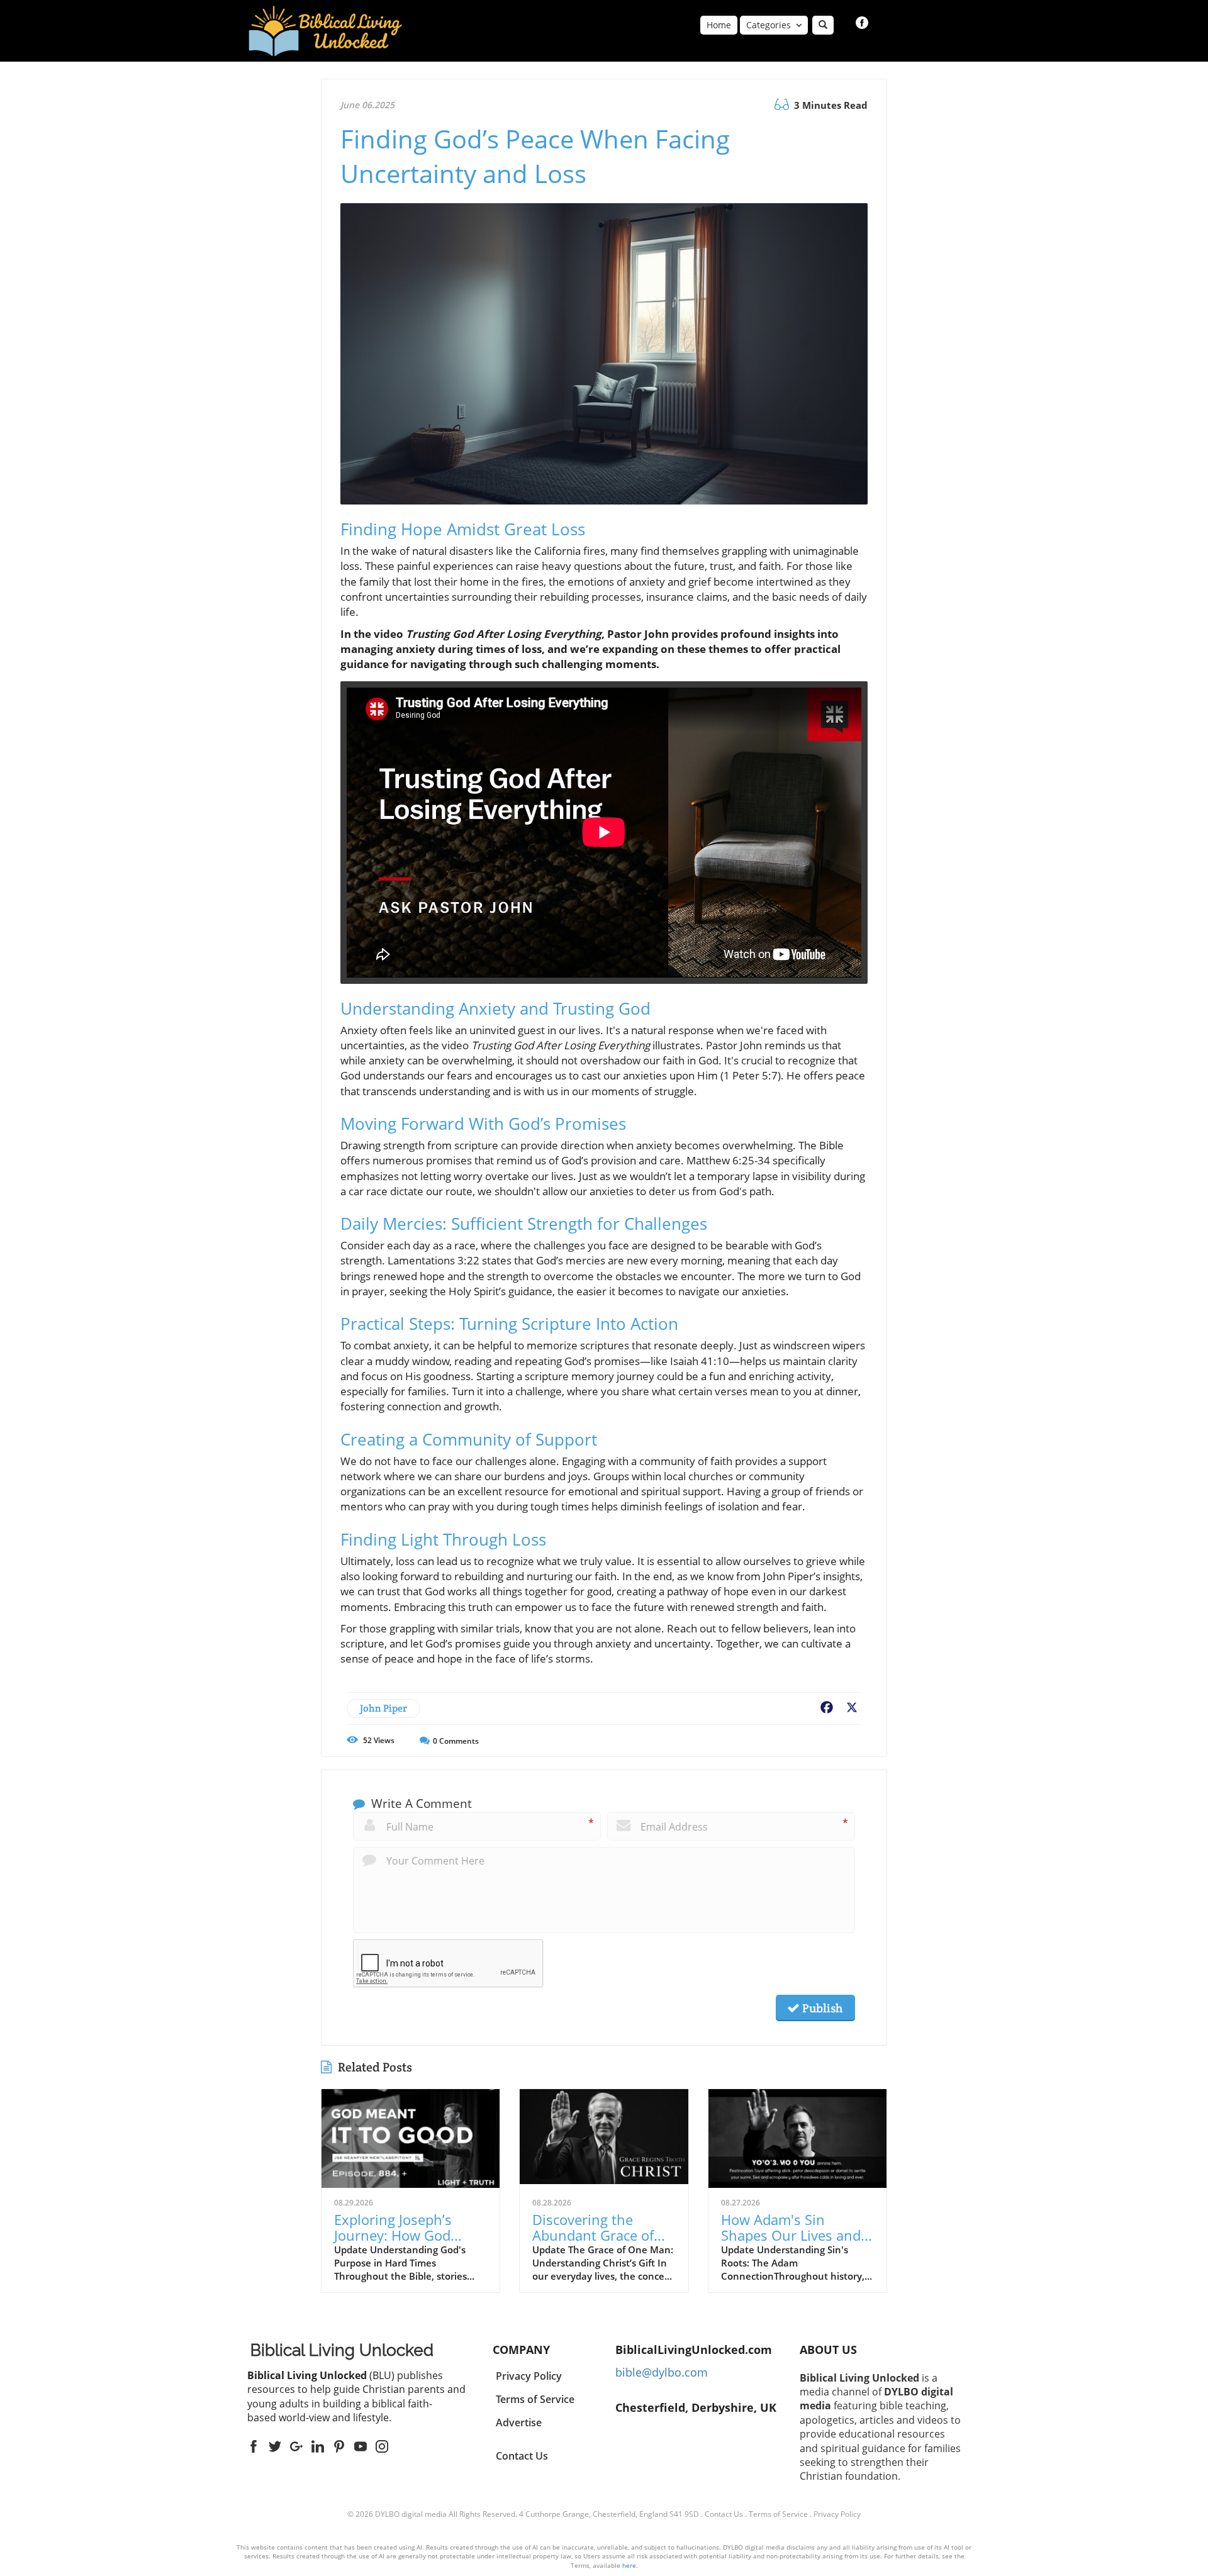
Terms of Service (778, 2514)
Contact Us (522, 2456)
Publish (821, 2008)
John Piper (383, 1708)
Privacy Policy (837, 2514)
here (629, 2565)
